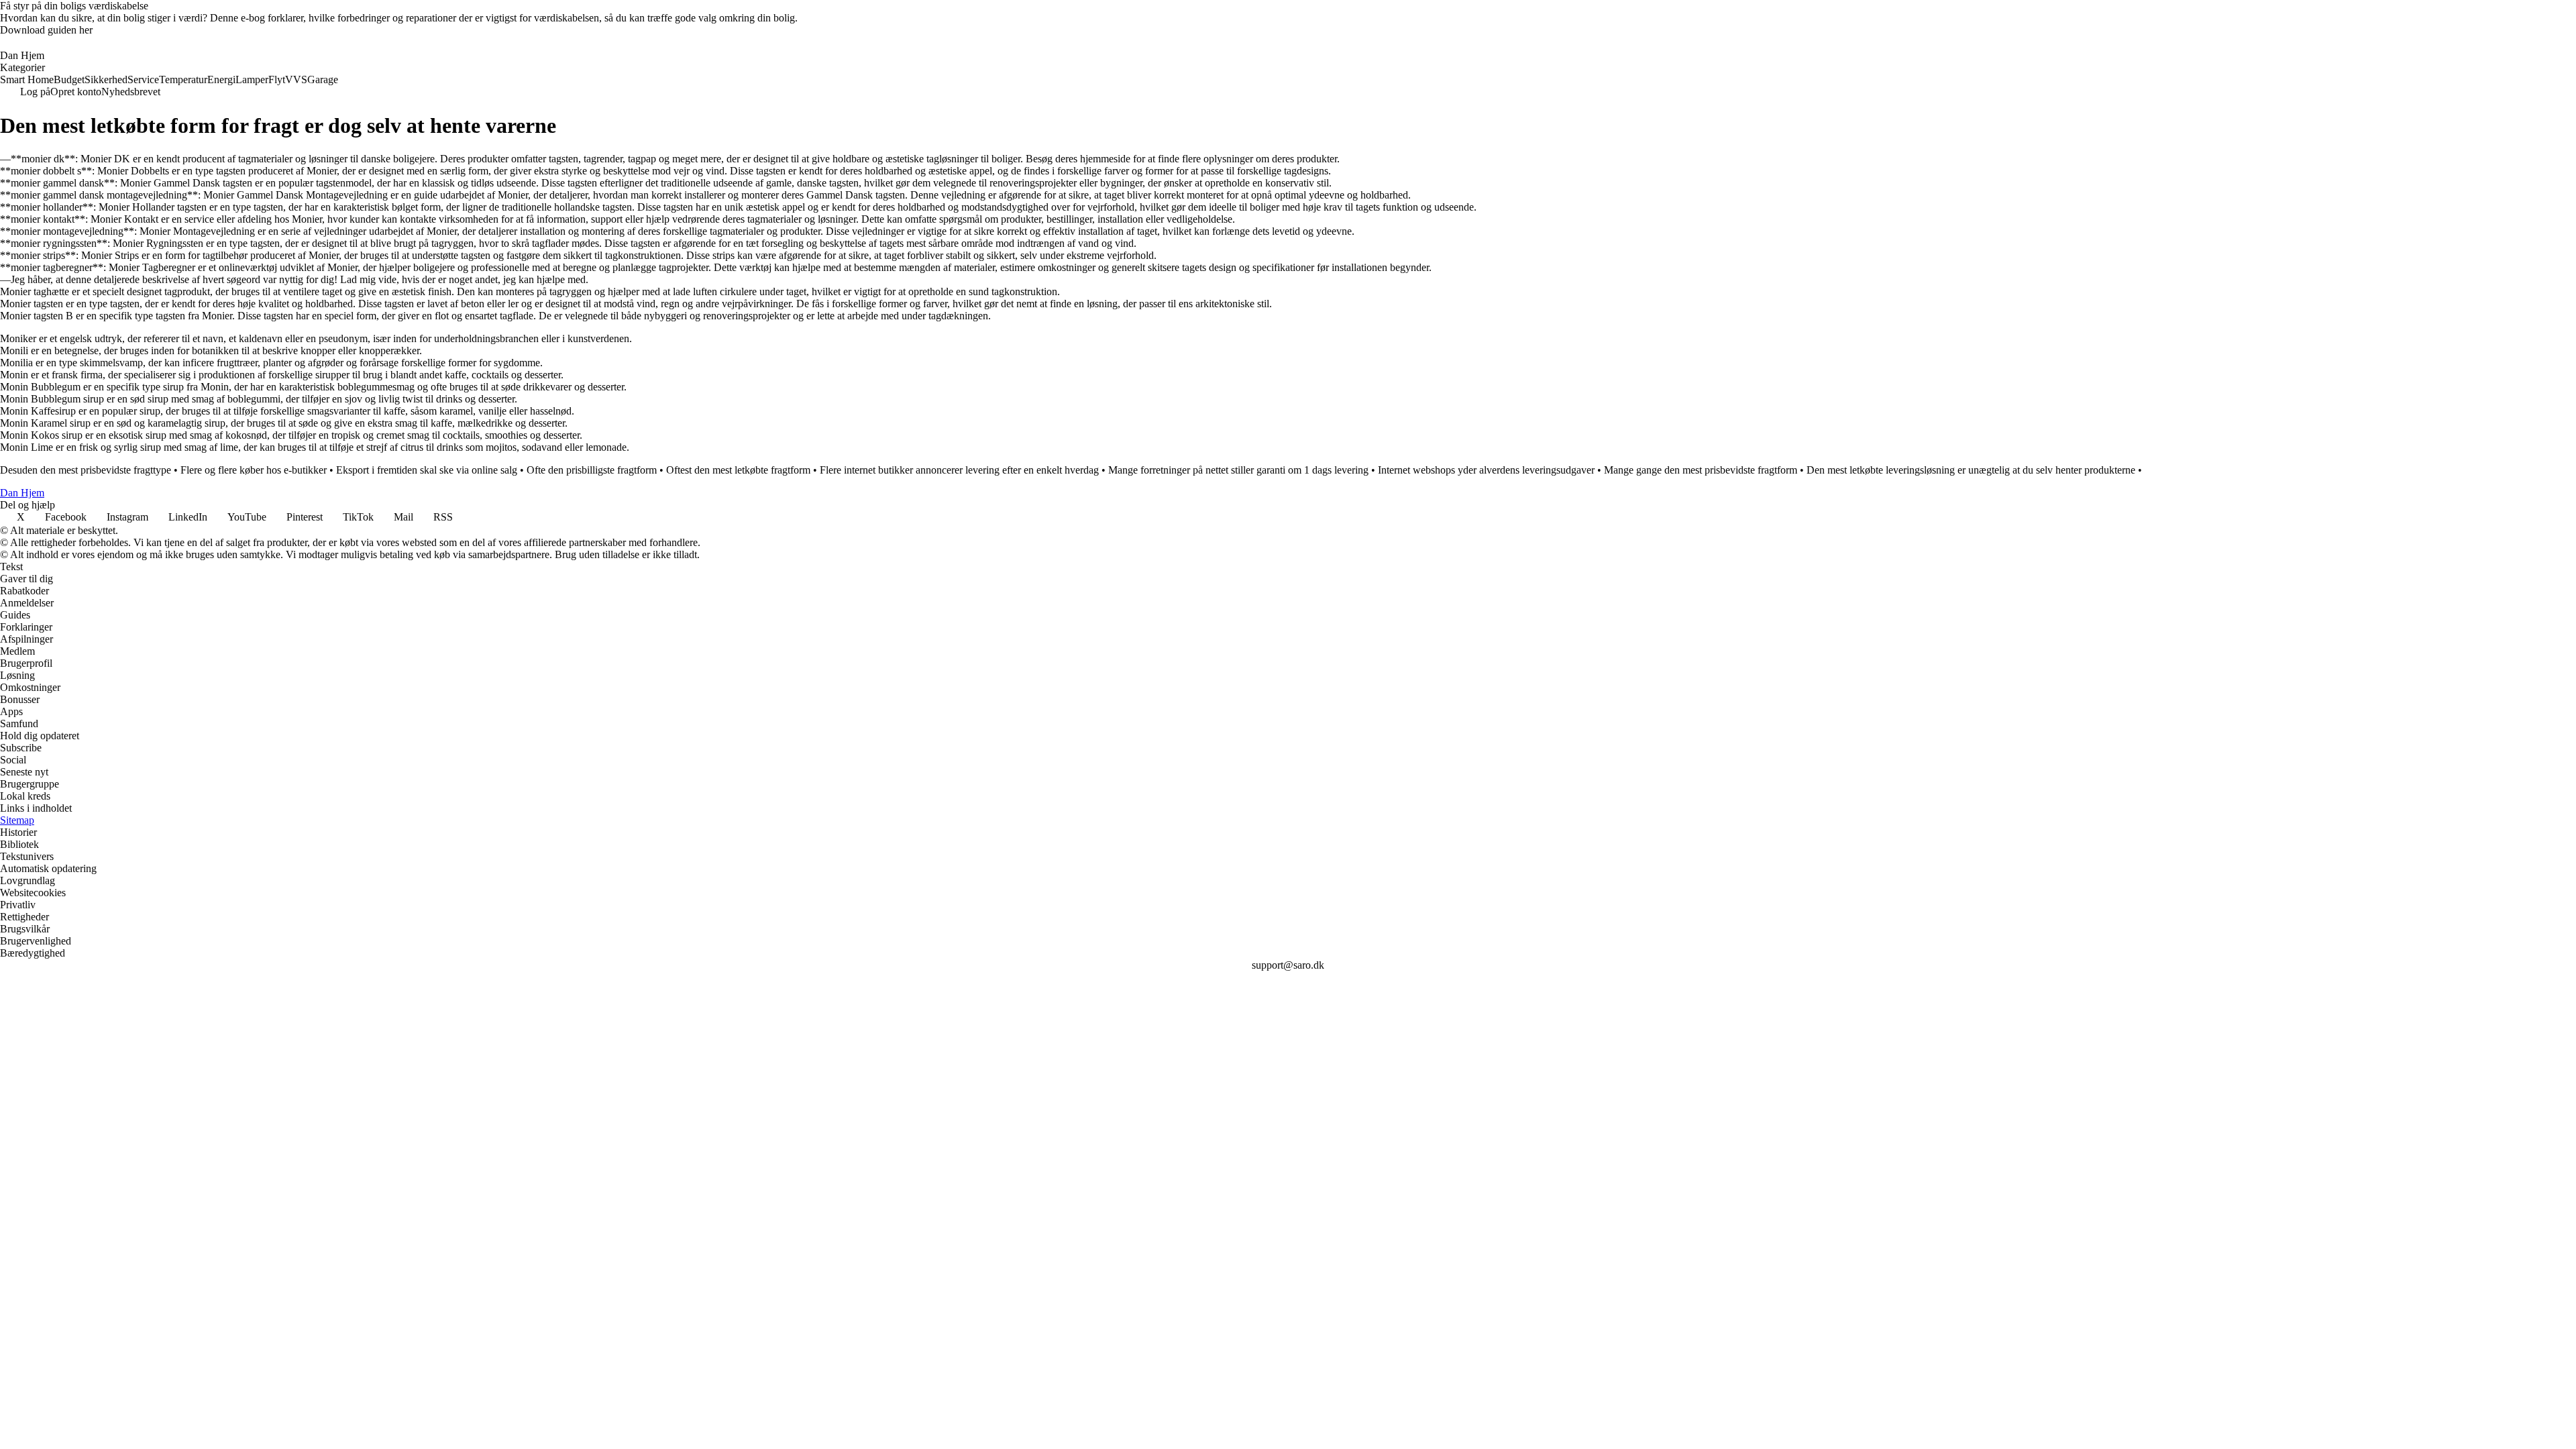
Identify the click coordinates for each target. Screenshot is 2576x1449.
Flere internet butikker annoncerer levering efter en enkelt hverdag (959, 470)
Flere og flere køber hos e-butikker (254, 470)
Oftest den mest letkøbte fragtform (738, 470)
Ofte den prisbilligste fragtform (592, 470)
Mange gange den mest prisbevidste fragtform (1701, 470)
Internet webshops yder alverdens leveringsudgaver (1486, 470)
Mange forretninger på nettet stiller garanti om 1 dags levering (1238, 470)
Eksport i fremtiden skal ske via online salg (427, 470)
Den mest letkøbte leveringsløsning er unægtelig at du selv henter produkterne (1971, 470)
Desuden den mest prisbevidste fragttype (86, 470)
